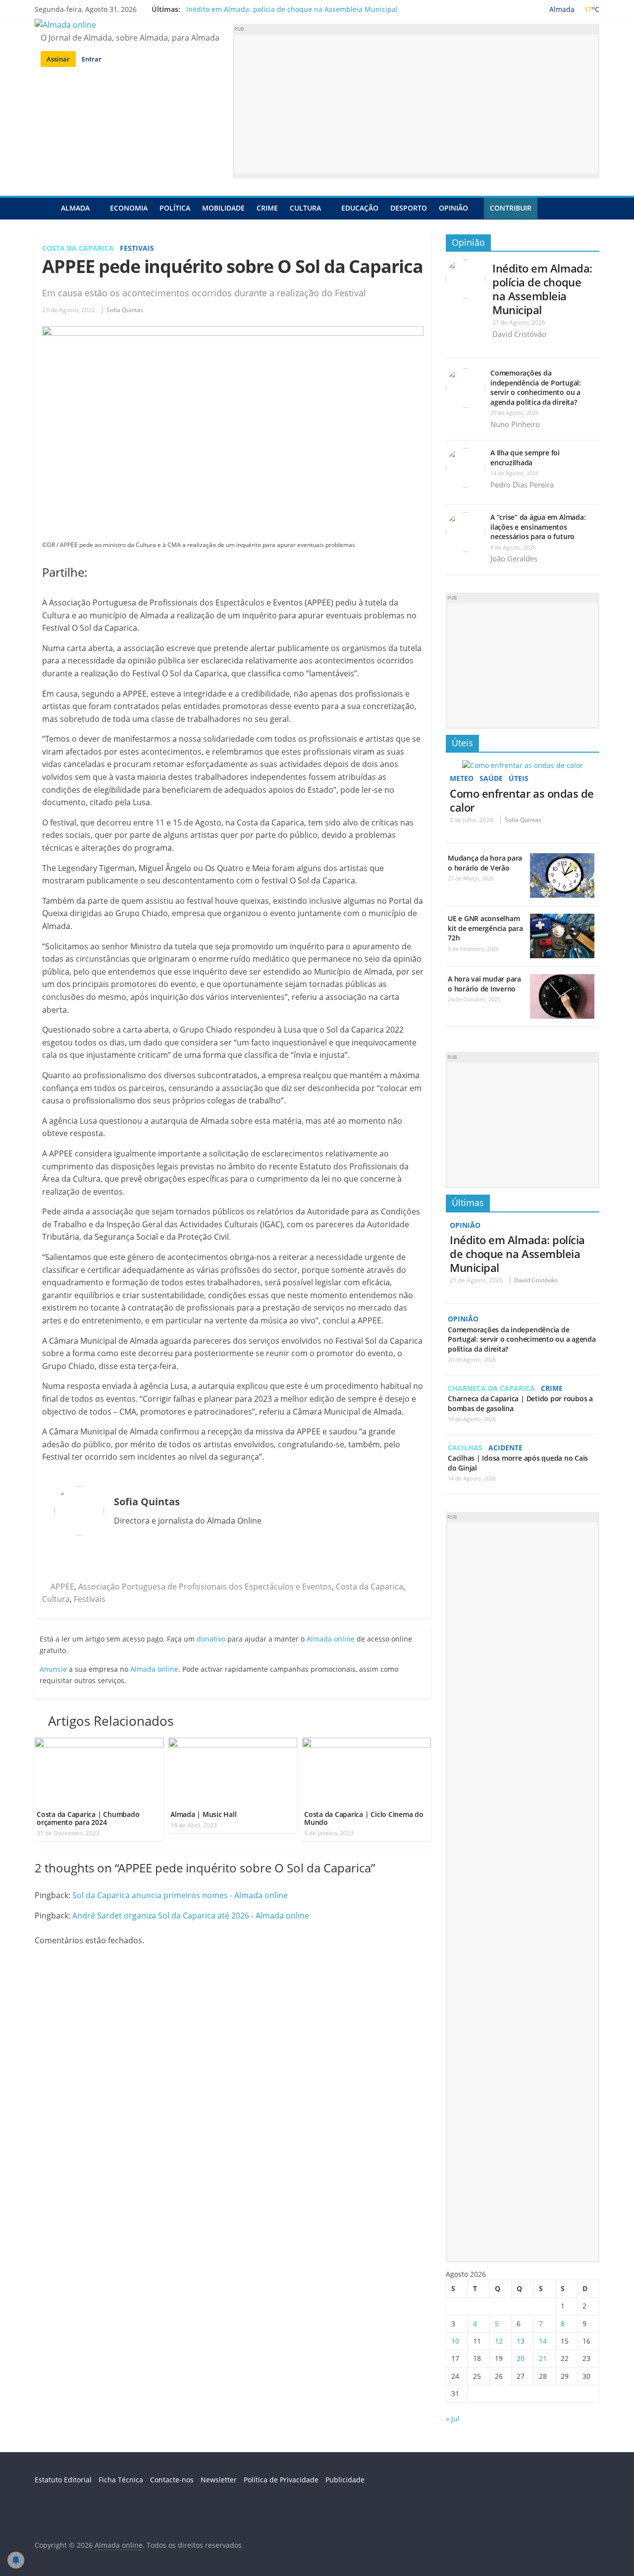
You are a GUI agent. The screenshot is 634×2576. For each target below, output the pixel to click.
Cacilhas (465, 1448)
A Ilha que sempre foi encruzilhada (525, 458)
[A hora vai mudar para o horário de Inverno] (562, 979)
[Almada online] (45, 208)
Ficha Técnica (121, 2480)
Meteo (462, 778)
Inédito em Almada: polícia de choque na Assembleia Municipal (292, 9)
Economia (129, 208)
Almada (75, 208)
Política (175, 208)
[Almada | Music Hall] (233, 1744)
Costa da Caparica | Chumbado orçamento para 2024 (88, 1818)
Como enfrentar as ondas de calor (522, 800)
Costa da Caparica (78, 248)
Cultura (305, 208)
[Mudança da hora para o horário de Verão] (562, 858)
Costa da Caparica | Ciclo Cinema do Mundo (364, 1818)
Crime (267, 208)
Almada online (331, 1639)
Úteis (462, 743)
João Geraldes (514, 558)
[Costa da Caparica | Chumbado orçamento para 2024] (99, 1744)
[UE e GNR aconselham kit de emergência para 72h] (562, 919)
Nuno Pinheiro (515, 424)
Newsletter (219, 2480)
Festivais (137, 248)
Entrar (92, 59)
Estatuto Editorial (63, 2480)
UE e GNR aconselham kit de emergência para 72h (485, 928)
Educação (360, 208)
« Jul (453, 2419)
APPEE (62, 1587)
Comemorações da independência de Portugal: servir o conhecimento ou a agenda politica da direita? (536, 387)
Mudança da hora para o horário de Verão (485, 863)
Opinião (453, 208)
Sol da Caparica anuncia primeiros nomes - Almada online (180, 1895)
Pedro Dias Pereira (522, 485)
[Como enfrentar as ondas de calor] (523, 765)
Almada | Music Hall (203, 1814)
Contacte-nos (172, 2480)
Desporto (409, 208)
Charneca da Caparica (491, 1388)
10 (455, 2341)
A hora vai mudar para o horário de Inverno (484, 984)
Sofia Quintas (125, 310)
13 (521, 2341)
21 (543, 2358)
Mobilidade (223, 208)
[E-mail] (59, 1561)
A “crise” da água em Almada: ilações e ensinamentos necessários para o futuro (538, 527)
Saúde (491, 778)
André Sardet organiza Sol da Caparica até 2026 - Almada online (191, 1916)
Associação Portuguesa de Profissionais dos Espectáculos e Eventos (205, 1587)
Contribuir (511, 208)
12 (499, 2341)
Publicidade (345, 2480)
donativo (211, 1639)
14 (543, 2341)
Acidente (505, 1448)
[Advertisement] (416, 104)
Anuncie (53, 1669)
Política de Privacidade (281, 2480)
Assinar (58, 59)
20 (521, 2358)
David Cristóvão (519, 334)
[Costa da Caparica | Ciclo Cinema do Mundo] (367, 1744)
